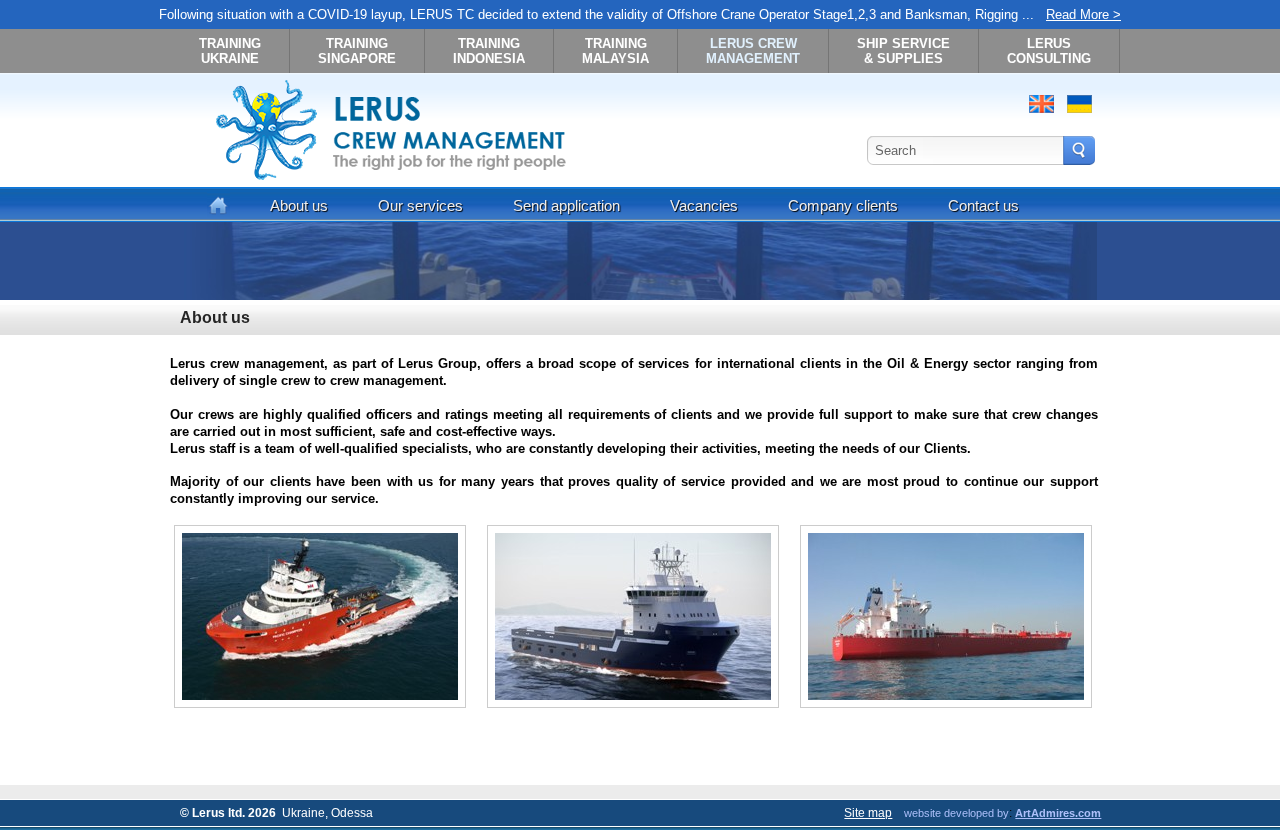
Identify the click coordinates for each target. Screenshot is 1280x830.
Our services (420, 205)
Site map (868, 813)
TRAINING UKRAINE (230, 51)
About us (299, 205)
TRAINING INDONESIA (489, 51)
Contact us (983, 205)
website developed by (956, 813)
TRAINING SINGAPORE (357, 51)
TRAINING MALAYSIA (615, 51)
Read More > (1083, 14)
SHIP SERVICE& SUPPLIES (903, 51)
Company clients (843, 205)
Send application (566, 205)
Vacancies (704, 205)
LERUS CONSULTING (1049, 51)
